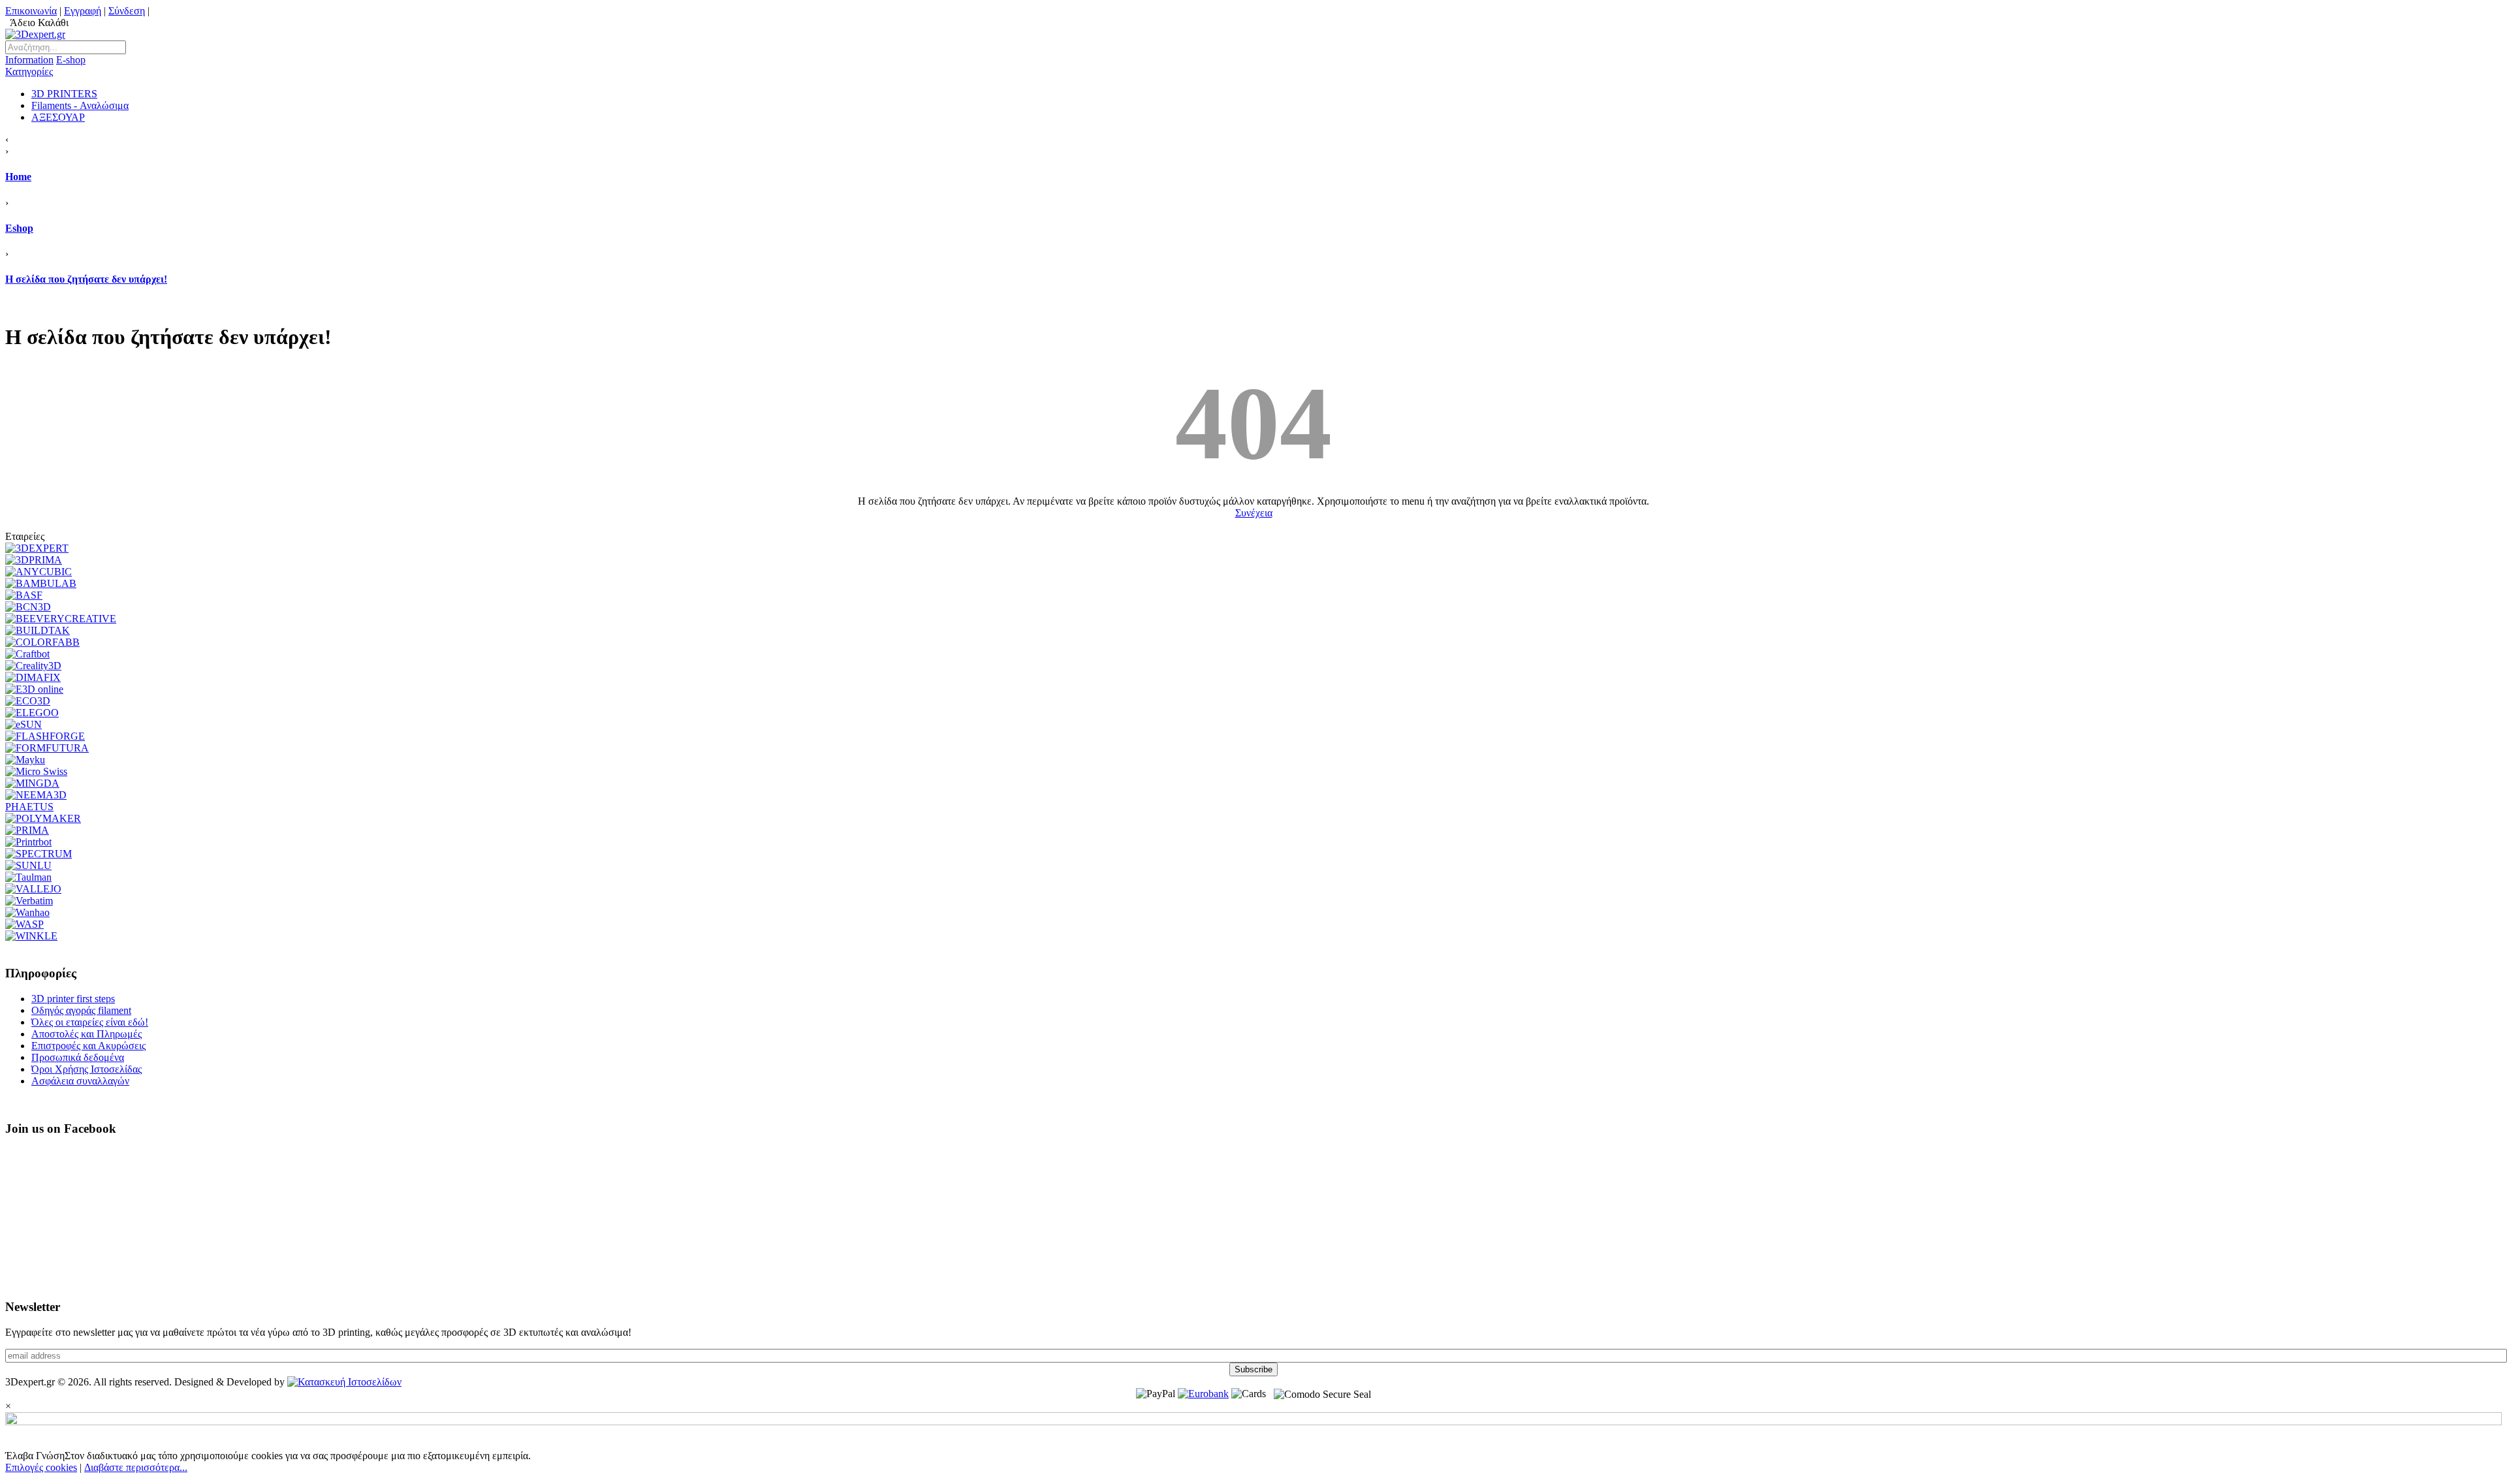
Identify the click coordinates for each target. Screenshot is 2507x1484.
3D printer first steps (73, 999)
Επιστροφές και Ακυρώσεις (88, 1046)
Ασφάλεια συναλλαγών (80, 1081)
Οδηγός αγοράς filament (81, 1010)
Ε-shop (45, 66)
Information (29, 60)
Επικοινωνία (31, 11)
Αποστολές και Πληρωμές (87, 1034)
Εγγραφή (83, 11)
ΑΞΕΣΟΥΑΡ (58, 117)
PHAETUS (29, 807)
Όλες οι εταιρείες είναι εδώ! (90, 1022)
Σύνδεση (127, 11)
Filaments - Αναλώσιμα (80, 105)
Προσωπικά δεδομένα (78, 1057)
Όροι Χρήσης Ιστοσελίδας (87, 1069)
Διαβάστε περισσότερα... (136, 1467)
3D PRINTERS (64, 94)
